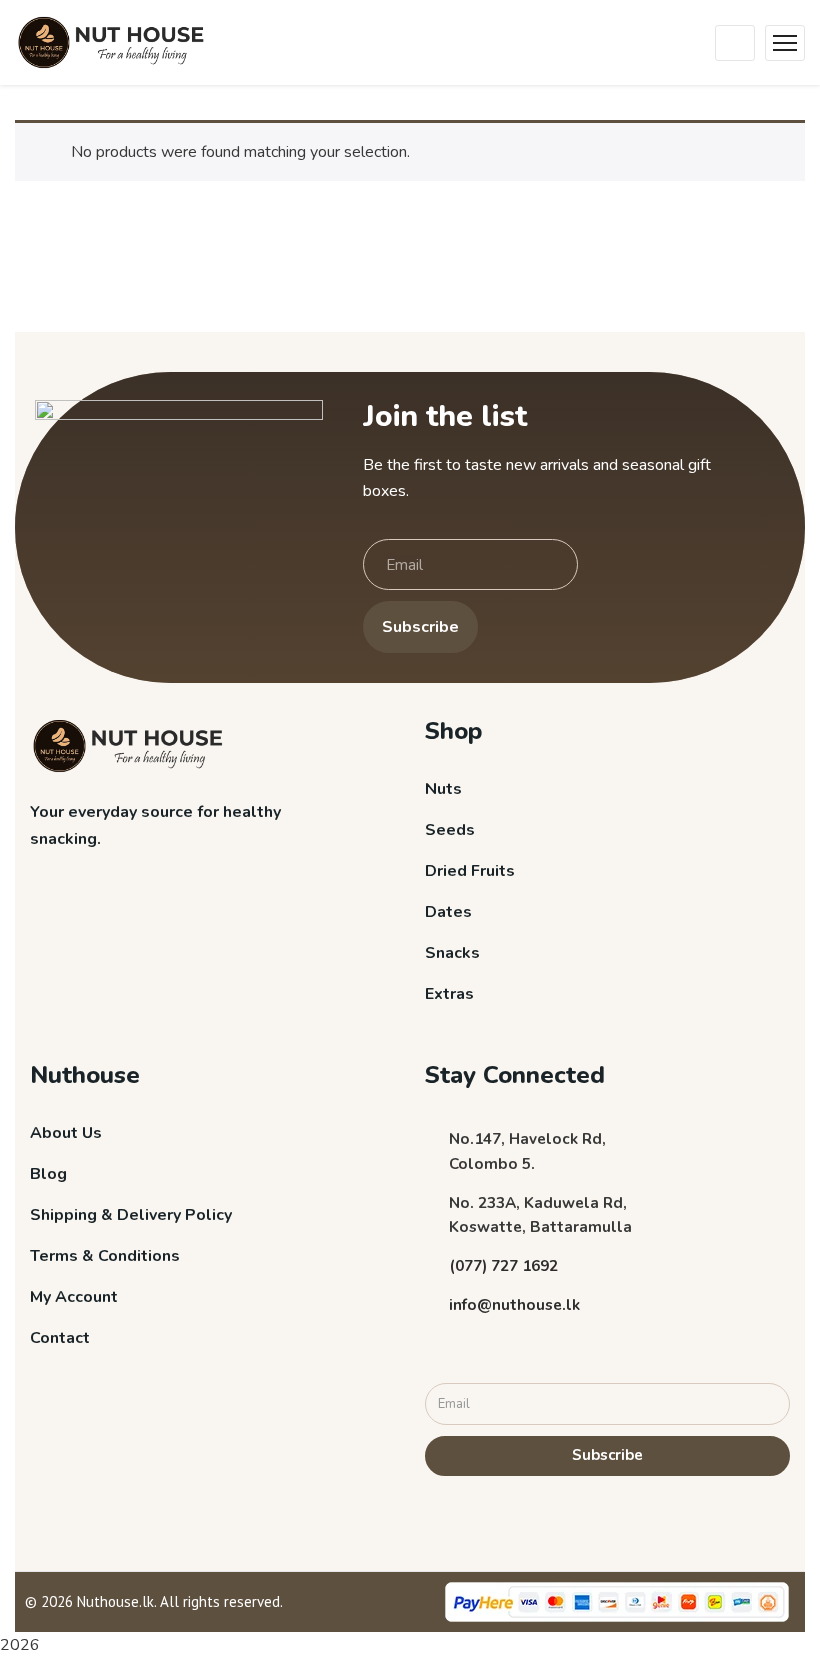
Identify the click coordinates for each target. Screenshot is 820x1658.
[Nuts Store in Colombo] (116, 41)
